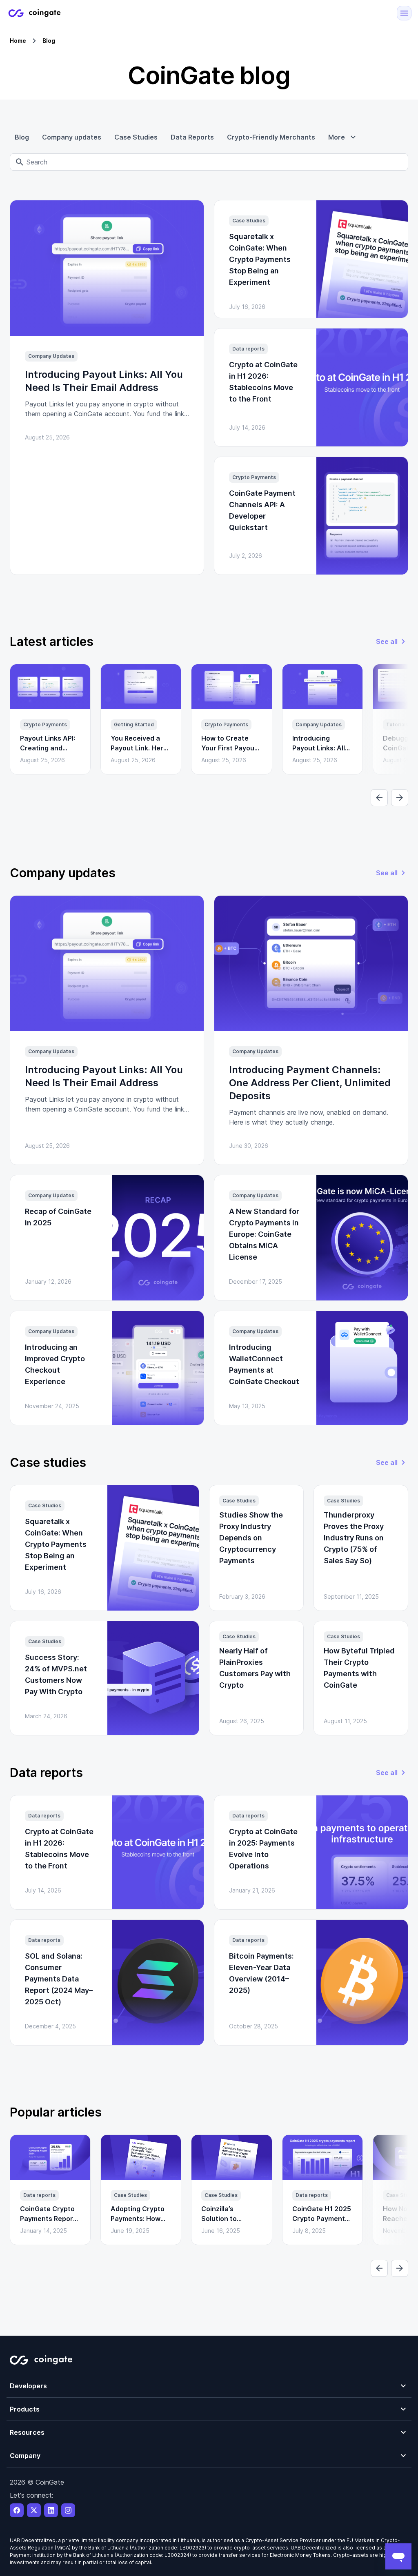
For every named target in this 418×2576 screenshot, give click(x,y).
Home (18, 41)
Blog (22, 137)
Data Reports (192, 137)
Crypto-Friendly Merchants (271, 137)
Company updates (72, 137)
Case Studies (136, 137)
